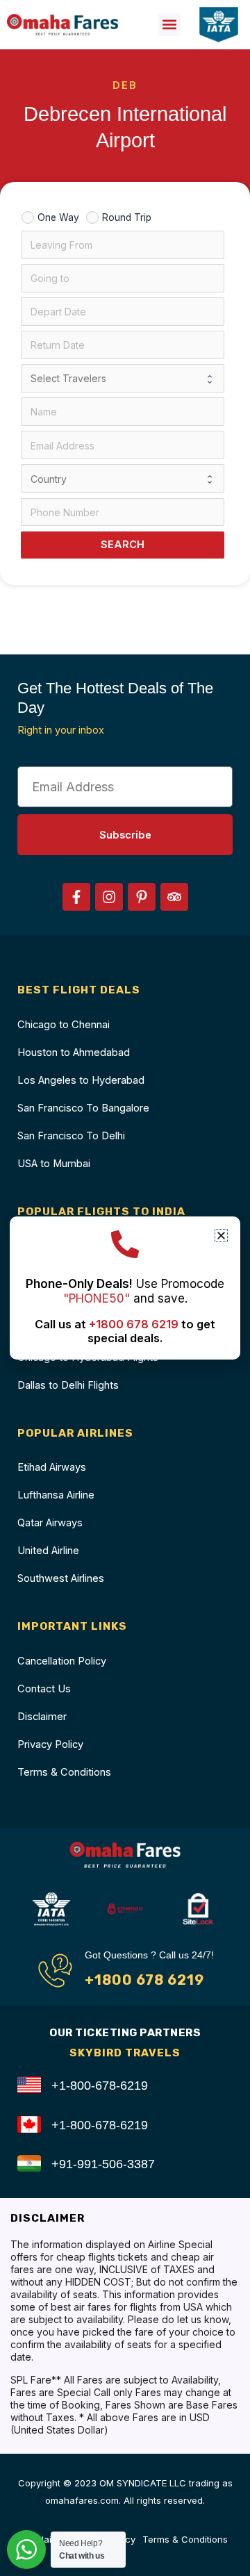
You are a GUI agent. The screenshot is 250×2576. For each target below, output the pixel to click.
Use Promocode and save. (125, 1291)
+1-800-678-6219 (100, 2085)
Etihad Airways (52, 1467)
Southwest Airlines (61, 1578)
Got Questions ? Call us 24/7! (149, 1955)
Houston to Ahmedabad (74, 1052)
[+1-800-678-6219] (29, 2085)
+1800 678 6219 (144, 1980)
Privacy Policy (50, 1744)
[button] (169, 25)
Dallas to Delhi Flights (68, 1385)
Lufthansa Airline (56, 1495)
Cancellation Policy (62, 1661)
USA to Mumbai (54, 1164)
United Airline (48, 1551)
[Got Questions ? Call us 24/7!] (55, 1971)
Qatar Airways (50, 1523)
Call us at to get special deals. (125, 1331)
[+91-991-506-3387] (29, 2163)
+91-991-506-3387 (103, 2164)
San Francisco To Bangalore (83, 1108)
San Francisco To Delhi (71, 1136)
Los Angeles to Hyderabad (81, 1080)
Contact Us (44, 1689)
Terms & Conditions (64, 1772)
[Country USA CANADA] (123, 478)
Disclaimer (42, 1717)
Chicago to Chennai (64, 1025)
